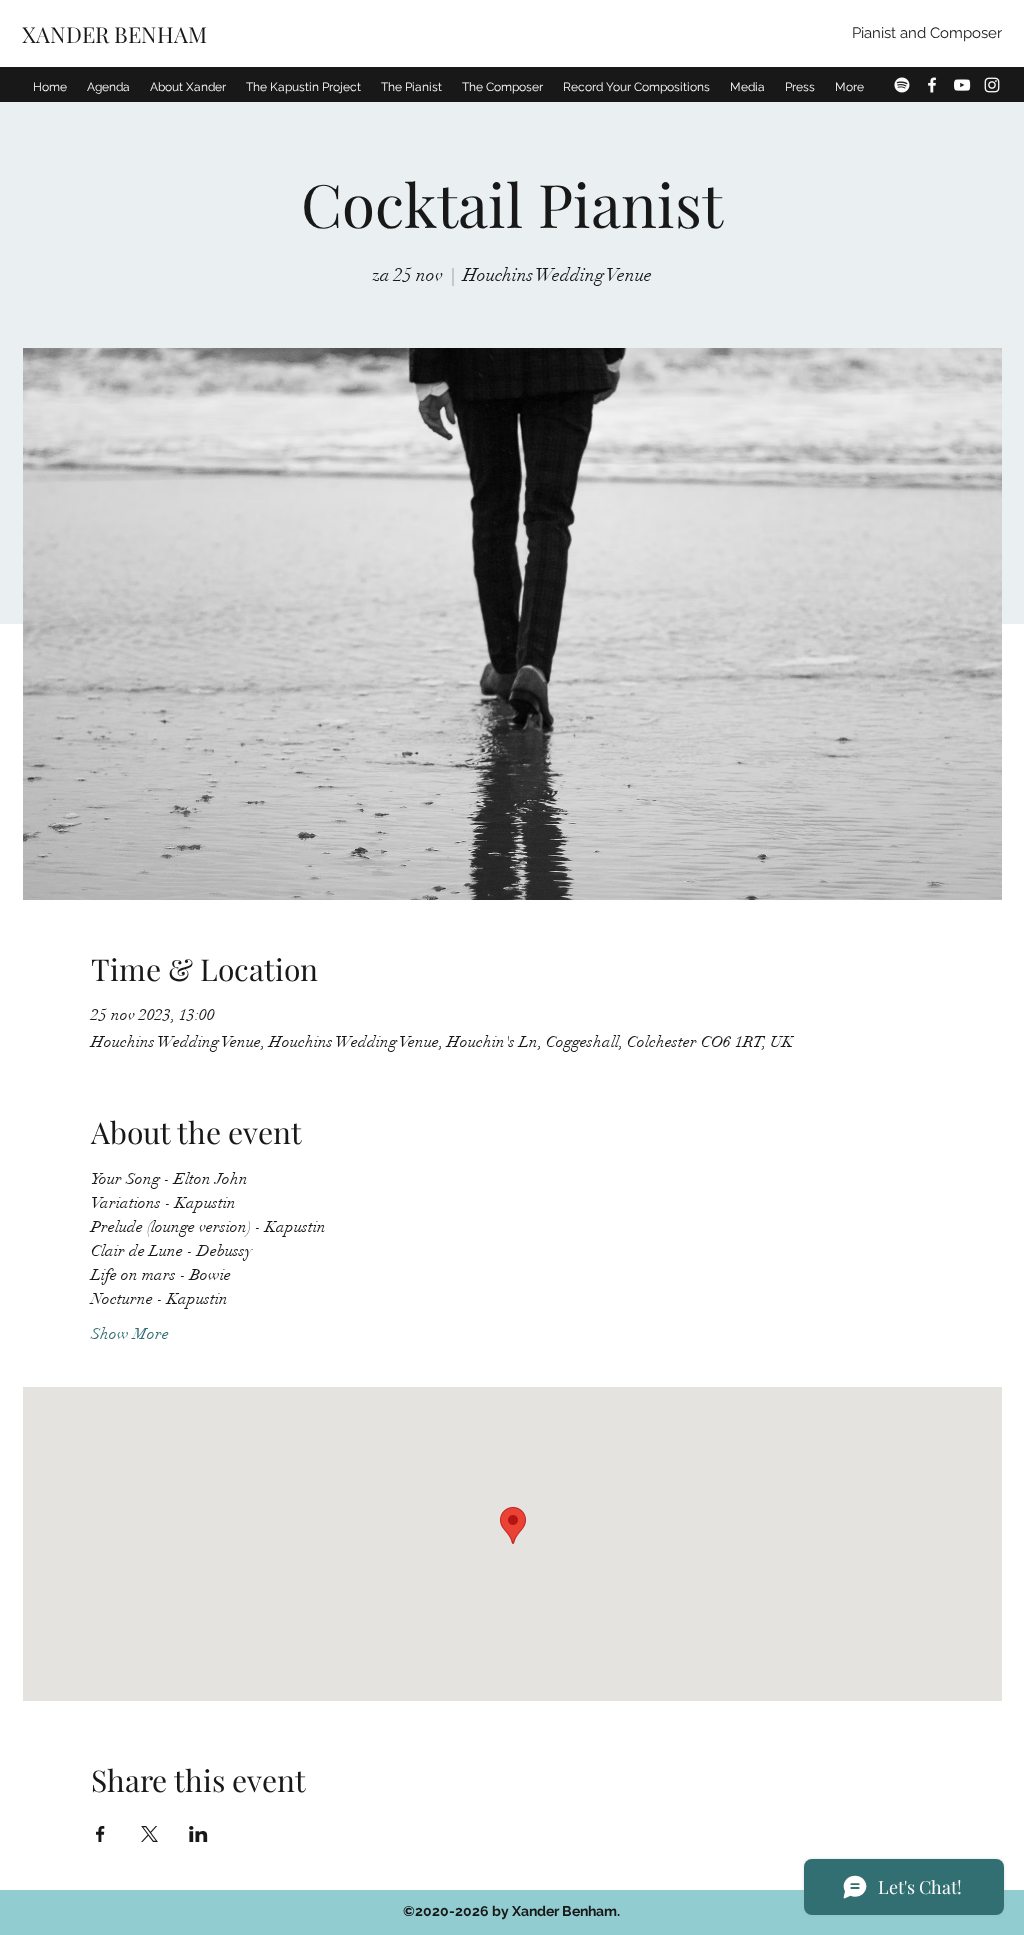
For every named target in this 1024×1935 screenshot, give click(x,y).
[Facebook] (932, 85)
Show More (130, 1334)
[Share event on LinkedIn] (198, 1834)
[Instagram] (992, 85)
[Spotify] (902, 85)
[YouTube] (962, 85)
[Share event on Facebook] (100, 1834)
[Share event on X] (149, 1834)
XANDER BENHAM (117, 34)
